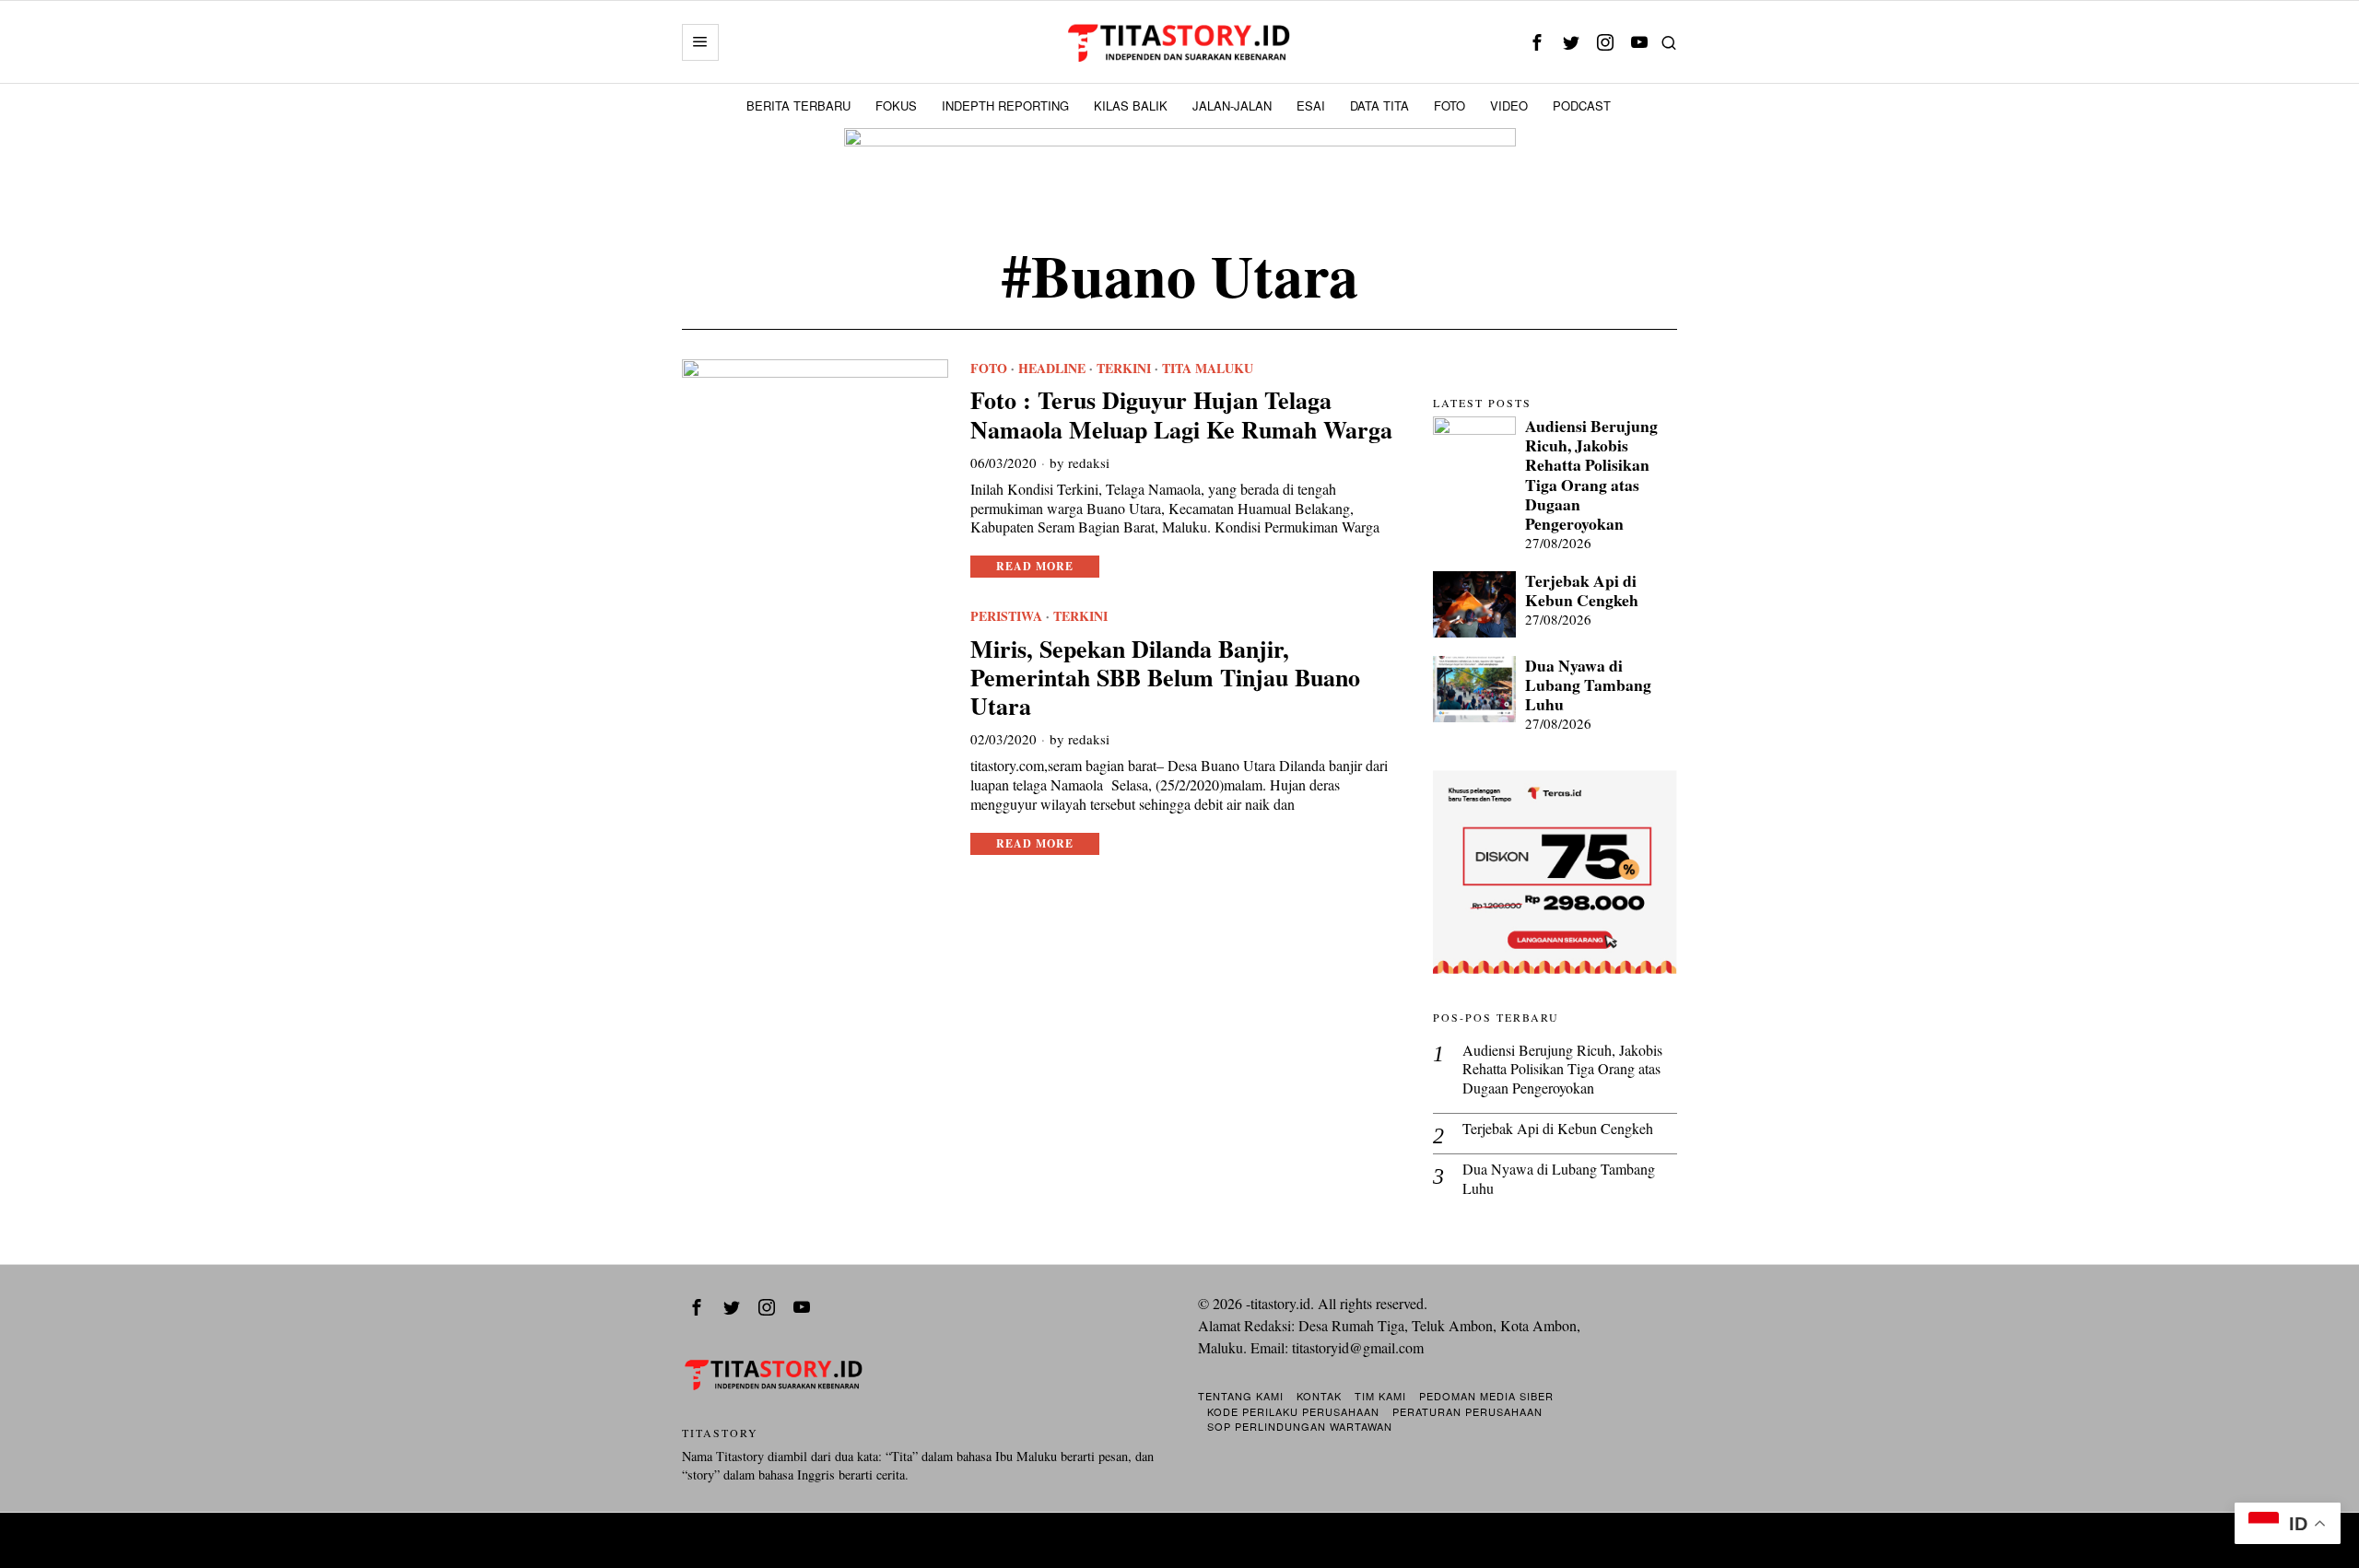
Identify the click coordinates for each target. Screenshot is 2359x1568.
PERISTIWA (1006, 616)
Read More (1035, 566)
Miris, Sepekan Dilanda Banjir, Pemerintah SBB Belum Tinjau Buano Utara (1165, 678)
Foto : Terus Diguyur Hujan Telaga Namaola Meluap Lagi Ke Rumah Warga (1181, 415)
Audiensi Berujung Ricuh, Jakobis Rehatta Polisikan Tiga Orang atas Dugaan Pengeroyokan (1591, 475)
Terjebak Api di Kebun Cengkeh (1582, 591)
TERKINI (1124, 369)
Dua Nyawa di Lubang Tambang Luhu (1588, 685)
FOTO (989, 369)
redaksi (1089, 462)
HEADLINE (1052, 369)
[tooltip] (1537, 42)
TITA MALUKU (1208, 369)
